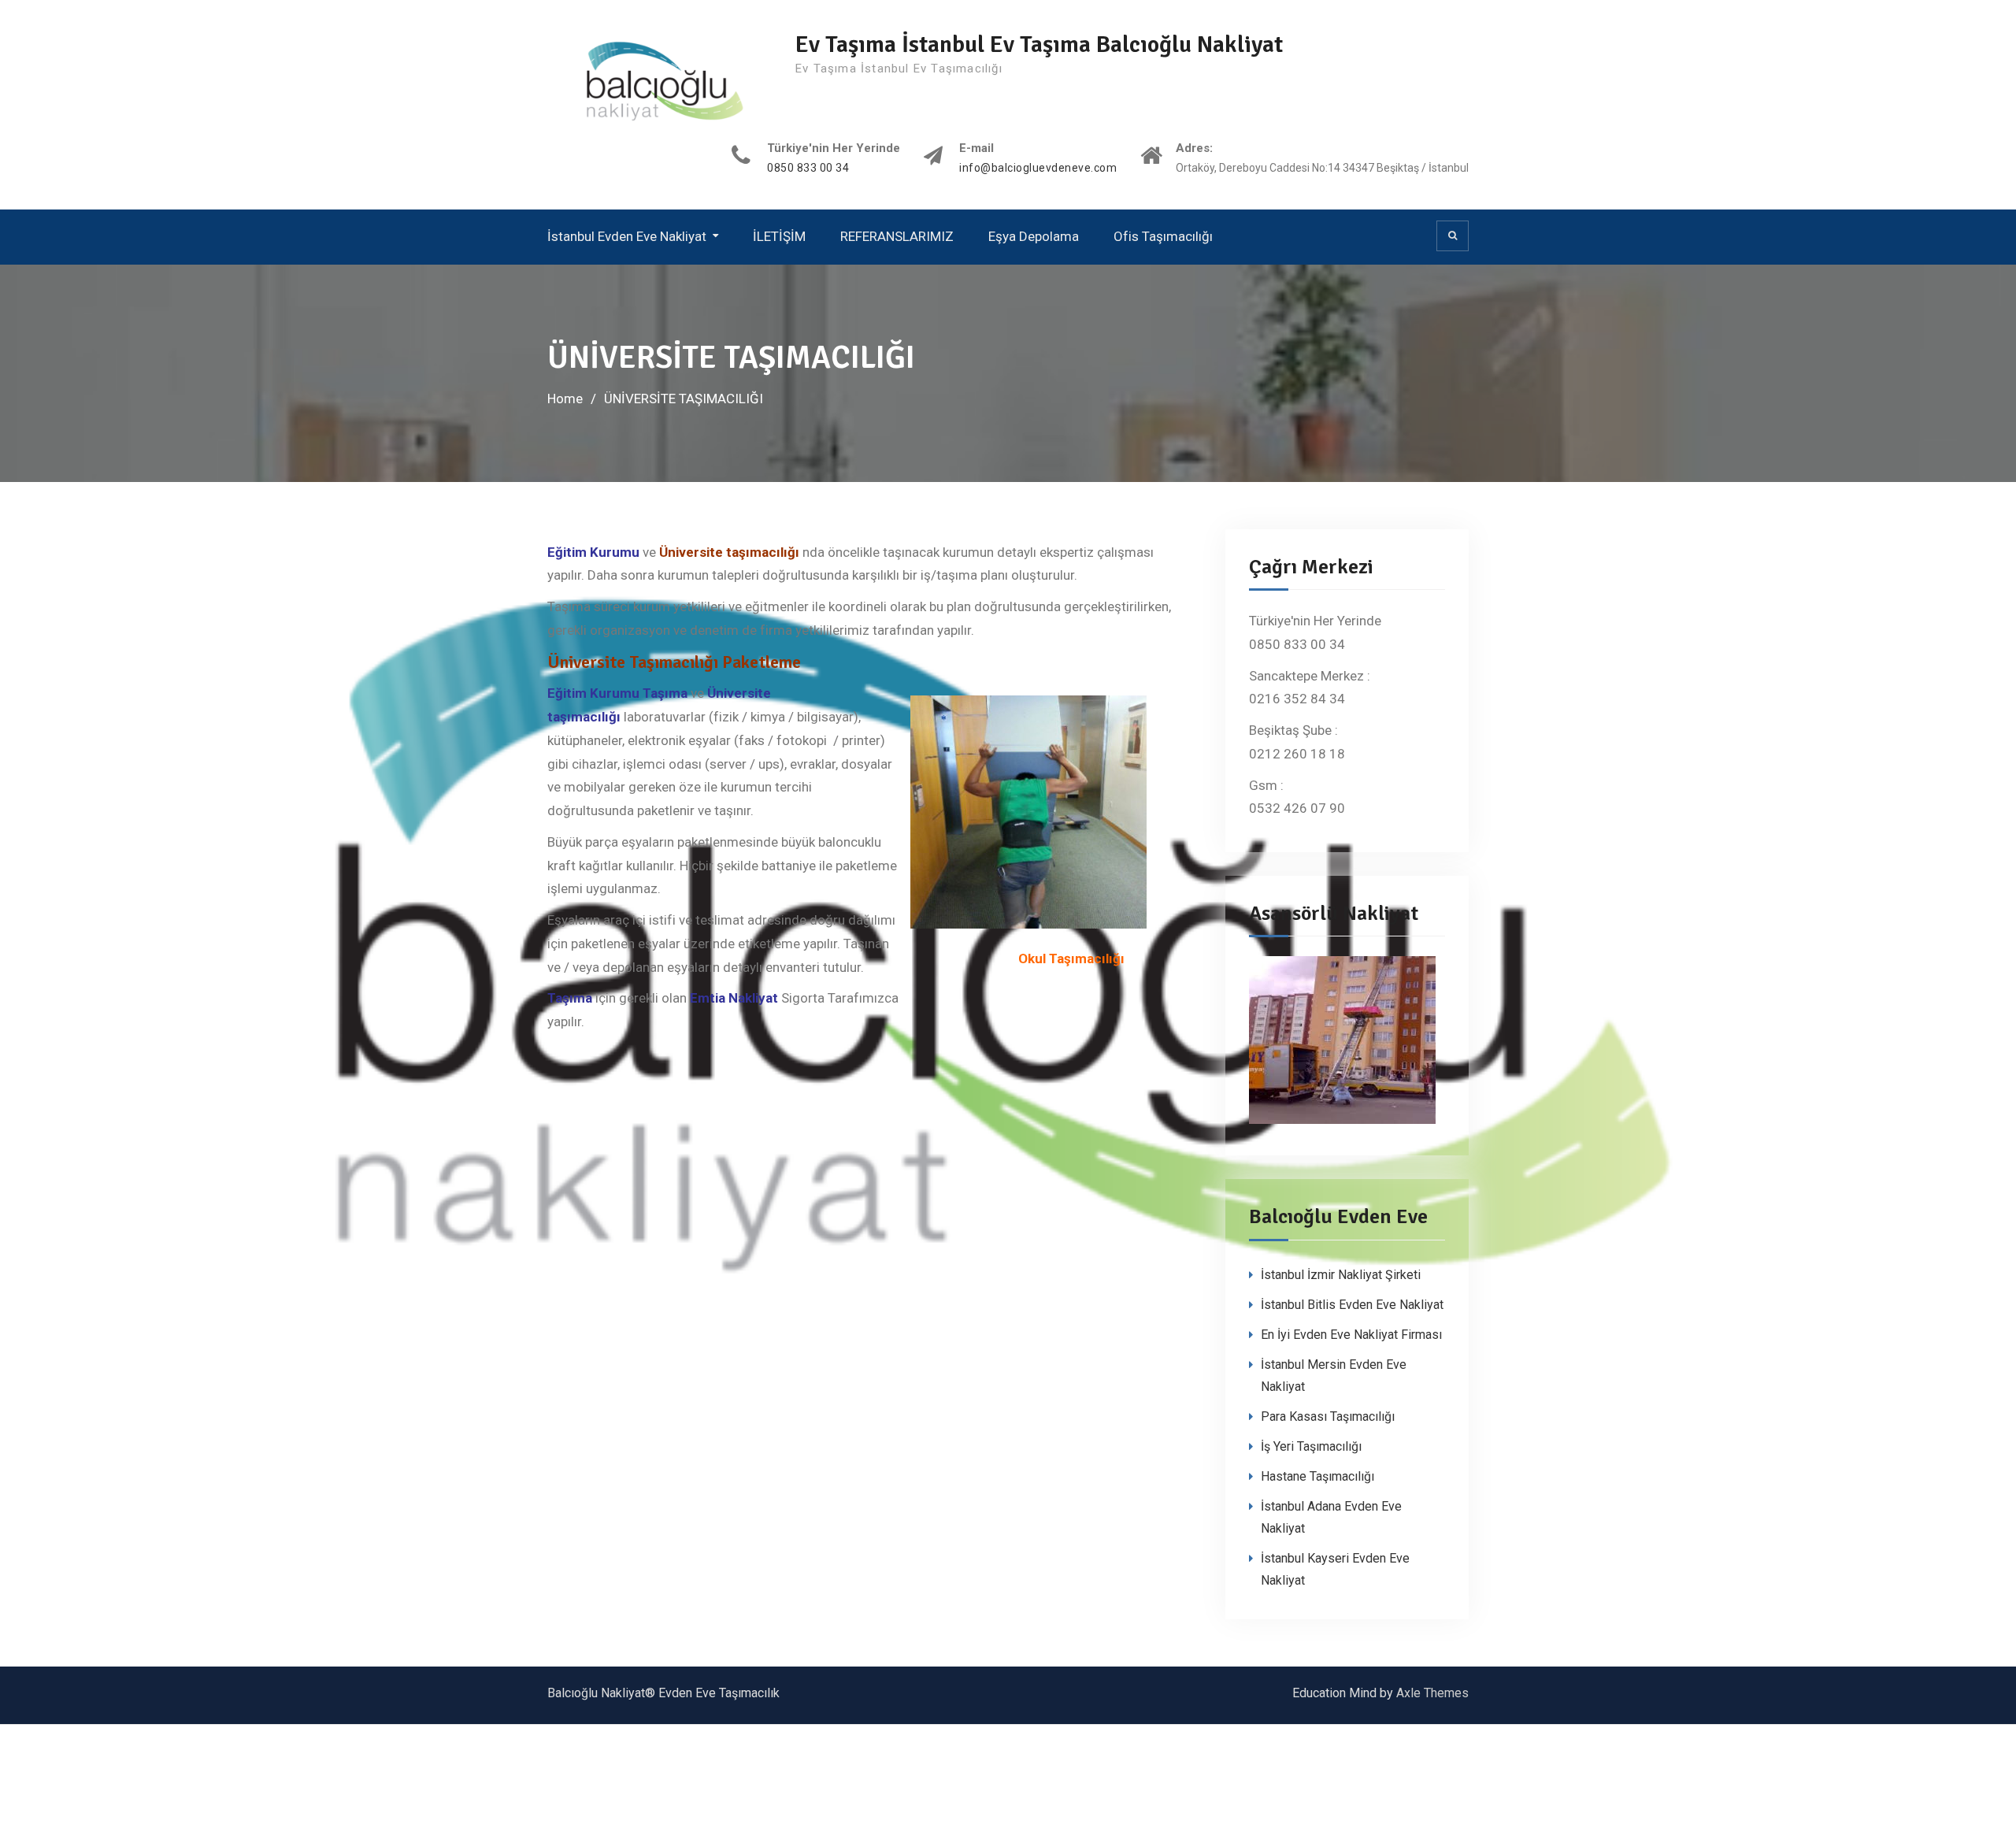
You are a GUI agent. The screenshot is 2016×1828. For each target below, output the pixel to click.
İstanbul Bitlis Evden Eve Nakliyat (1352, 1305)
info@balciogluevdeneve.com (1038, 168)
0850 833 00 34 (808, 168)
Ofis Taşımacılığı (1163, 236)
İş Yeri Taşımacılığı (1311, 1446)
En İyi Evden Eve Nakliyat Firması (1351, 1335)
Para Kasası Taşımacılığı (1328, 1416)
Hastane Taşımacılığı (1317, 1476)
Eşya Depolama (1034, 236)
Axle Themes (1432, 1693)
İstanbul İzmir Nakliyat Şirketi (1341, 1275)
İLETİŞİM (779, 236)
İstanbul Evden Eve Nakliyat (627, 236)
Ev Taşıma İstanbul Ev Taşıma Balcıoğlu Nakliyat (1039, 44)
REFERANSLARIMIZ (897, 236)
